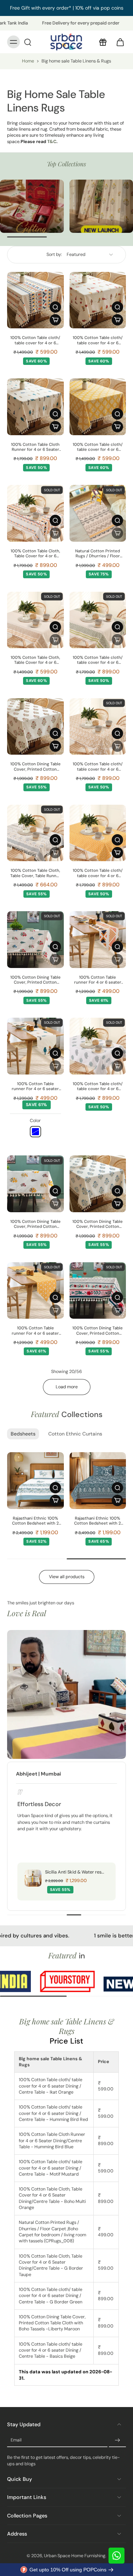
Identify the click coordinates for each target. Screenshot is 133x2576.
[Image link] (32, 206)
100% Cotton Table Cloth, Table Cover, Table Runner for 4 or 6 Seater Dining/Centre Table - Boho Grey (35, 873)
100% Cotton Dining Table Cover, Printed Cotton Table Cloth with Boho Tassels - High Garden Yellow (35, 1224)
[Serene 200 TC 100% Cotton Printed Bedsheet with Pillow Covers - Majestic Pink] (32, 1481)
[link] (35, 1982)
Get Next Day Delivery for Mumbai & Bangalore (67, 8)
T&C (52, 142)
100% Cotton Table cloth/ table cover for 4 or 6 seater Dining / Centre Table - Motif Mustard (98, 447)
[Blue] (35, 1132)
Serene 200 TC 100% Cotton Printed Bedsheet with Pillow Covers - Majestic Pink (32, 1521)
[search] (28, 42)
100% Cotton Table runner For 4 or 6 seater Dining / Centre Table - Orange (98, 980)
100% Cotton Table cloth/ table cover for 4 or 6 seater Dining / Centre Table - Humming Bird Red (98, 341)
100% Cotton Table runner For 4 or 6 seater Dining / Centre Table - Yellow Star (35, 1331)
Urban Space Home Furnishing (75, 2556)
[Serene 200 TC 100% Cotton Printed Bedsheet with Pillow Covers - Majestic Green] (95, 1481)
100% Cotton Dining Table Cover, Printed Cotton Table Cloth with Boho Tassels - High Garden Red (35, 980)
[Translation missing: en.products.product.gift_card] (102, 42)
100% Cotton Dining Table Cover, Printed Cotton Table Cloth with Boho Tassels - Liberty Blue (98, 1224)
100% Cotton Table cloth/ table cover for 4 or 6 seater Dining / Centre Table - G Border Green (98, 660)
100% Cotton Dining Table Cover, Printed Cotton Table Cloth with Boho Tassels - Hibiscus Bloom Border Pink (98, 1331)
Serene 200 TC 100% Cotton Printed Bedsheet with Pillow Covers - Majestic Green (95, 1521)
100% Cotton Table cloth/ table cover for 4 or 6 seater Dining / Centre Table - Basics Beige (98, 767)
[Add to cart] (55, 320)
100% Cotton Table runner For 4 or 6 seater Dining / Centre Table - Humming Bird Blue (35, 1087)
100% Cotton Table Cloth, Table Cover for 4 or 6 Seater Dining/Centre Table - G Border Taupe (35, 660)
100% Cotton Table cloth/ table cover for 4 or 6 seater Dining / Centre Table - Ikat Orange (35, 341)
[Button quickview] (55, 307)
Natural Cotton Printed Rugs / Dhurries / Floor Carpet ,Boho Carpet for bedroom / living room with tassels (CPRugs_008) (98, 554)
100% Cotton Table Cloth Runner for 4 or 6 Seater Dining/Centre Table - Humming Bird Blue (35, 447)
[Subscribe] (117, 2440)
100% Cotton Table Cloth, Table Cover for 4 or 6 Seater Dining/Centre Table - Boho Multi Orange (35, 554)
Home (28, 61)
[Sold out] (55, 533)
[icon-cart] (118, 42)
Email (16, 2440)
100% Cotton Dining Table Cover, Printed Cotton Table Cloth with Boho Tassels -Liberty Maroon (35, 767)
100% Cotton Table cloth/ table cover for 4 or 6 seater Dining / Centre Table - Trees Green (98, 1087)
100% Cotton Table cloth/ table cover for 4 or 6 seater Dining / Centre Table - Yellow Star (98, 873)
